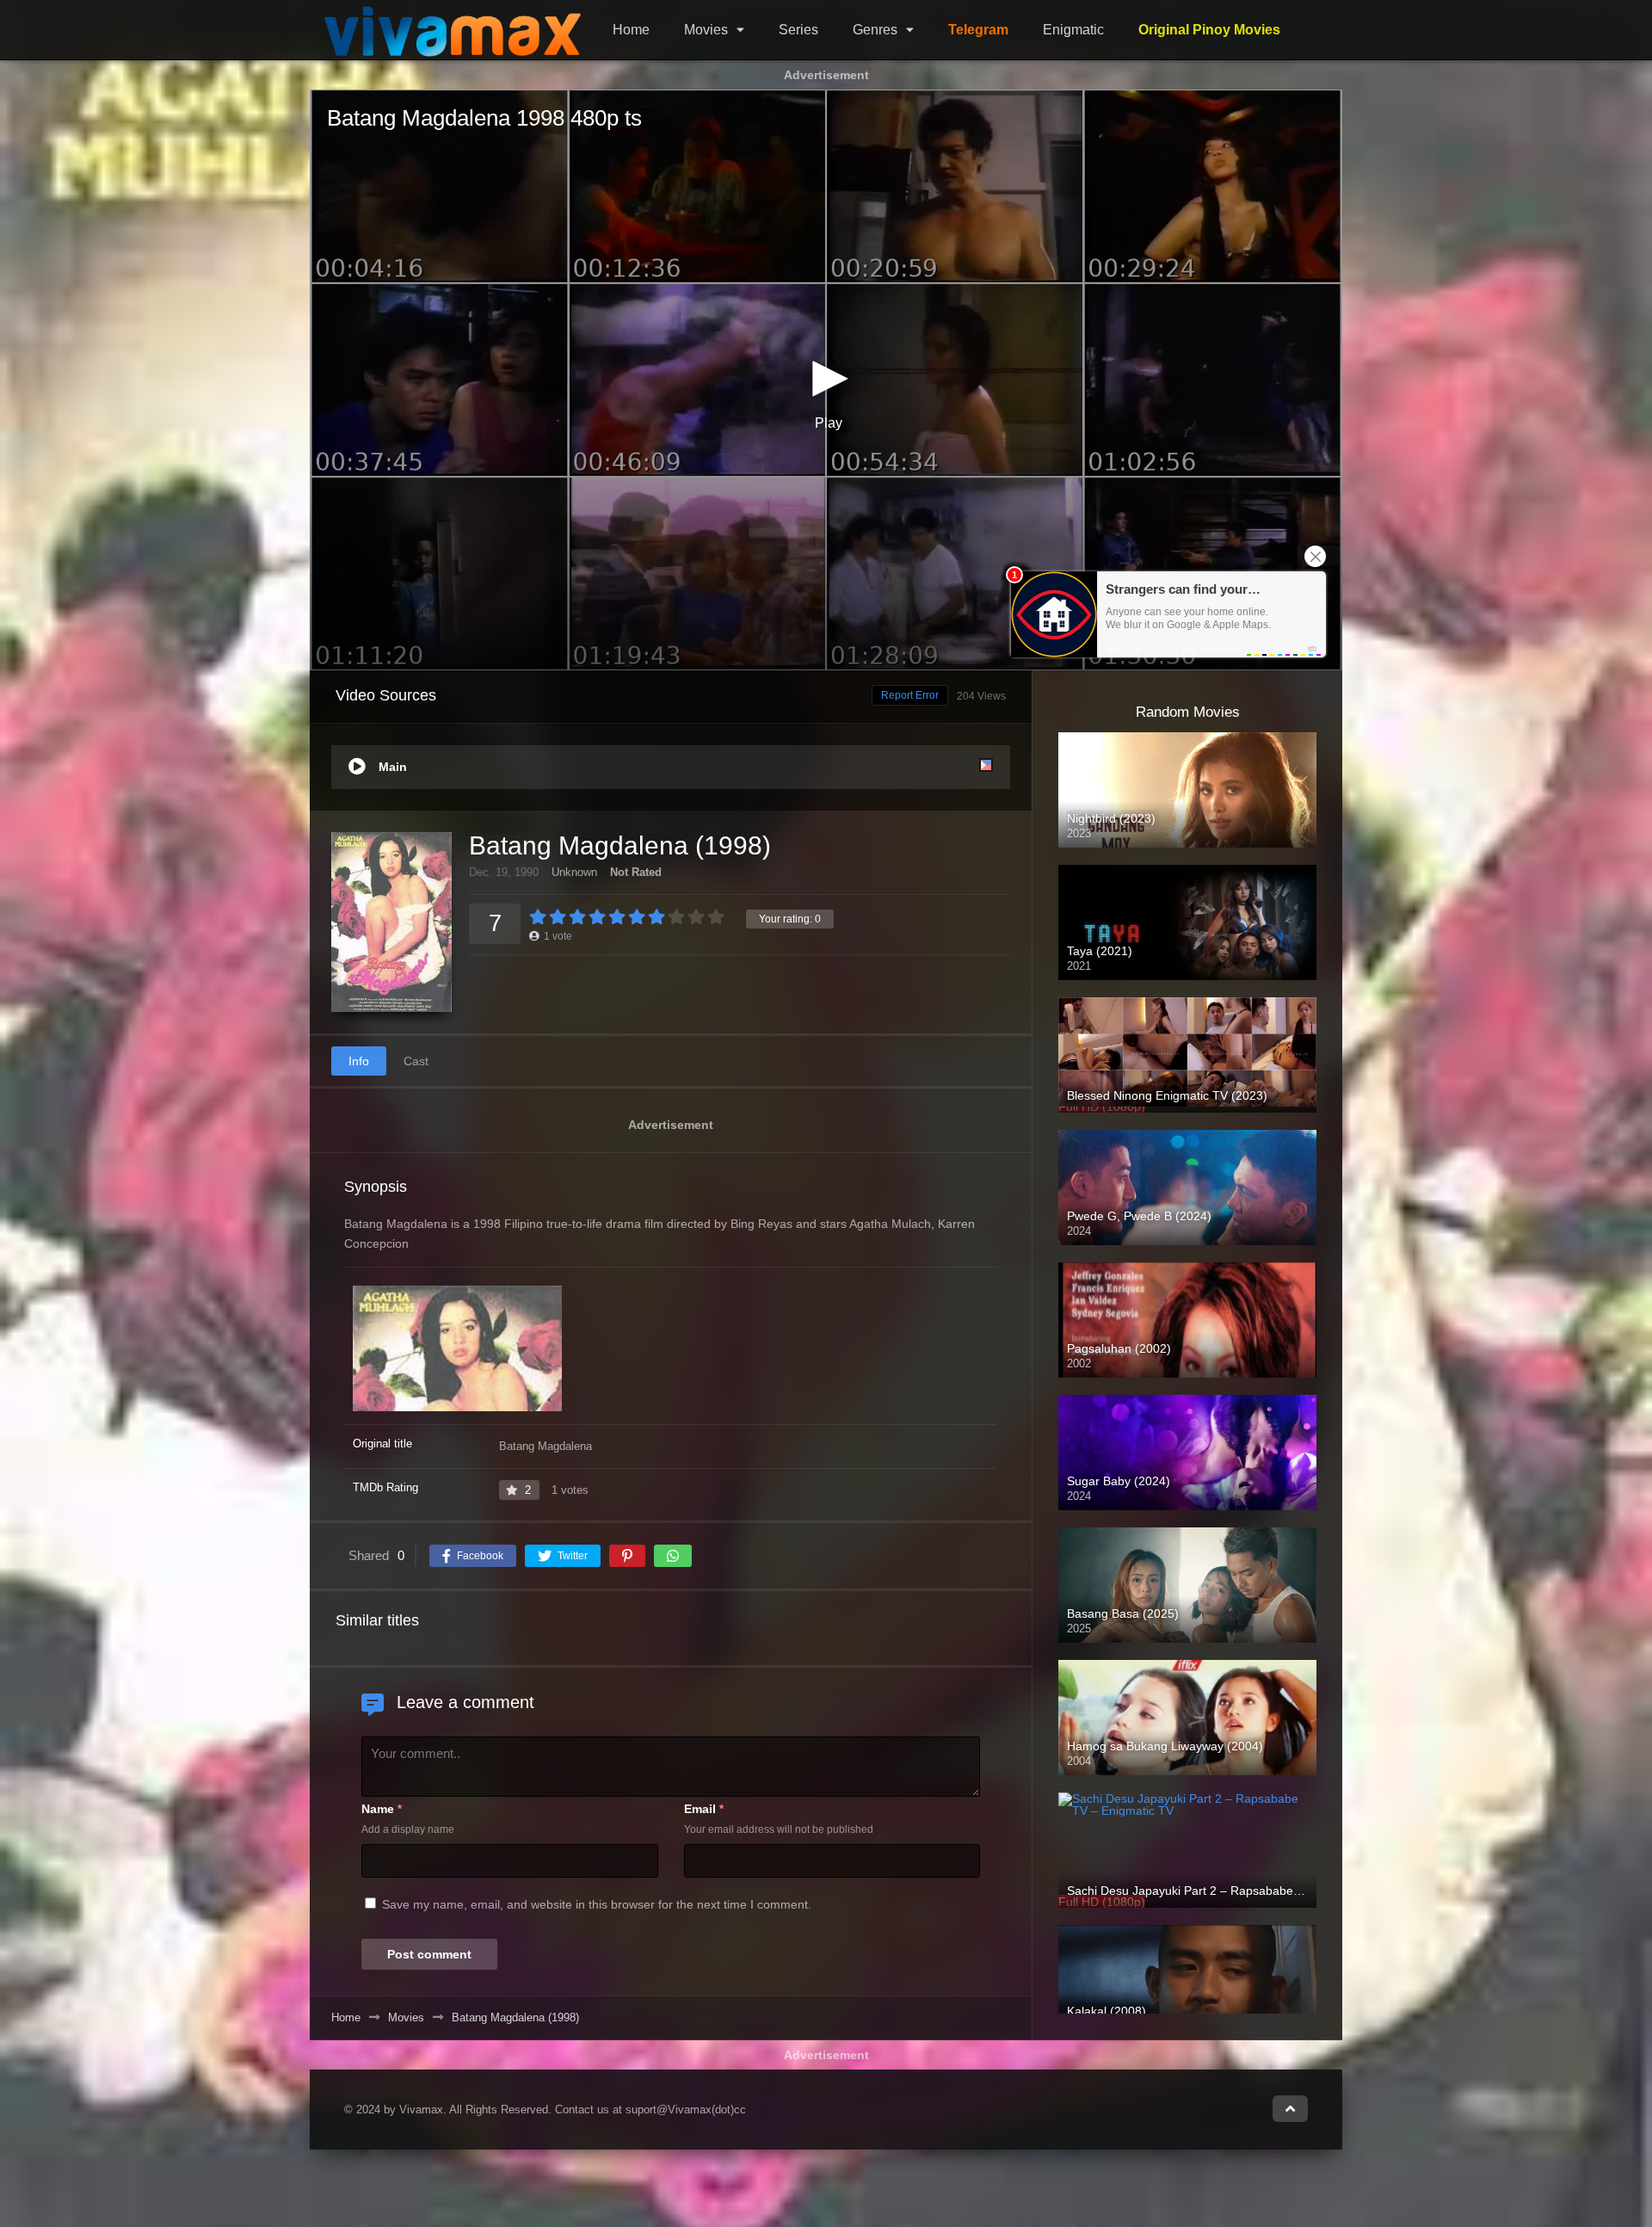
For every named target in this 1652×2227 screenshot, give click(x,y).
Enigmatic (1073, 30)
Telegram (978, 30)
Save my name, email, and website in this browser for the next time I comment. (597, 1904)
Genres (875, 30)
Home (631, 30)
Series (798, 30)
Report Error (910, 695)
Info (359, 1062)
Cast (416, 1062)
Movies (706, 30)
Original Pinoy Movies (1209, 30)
